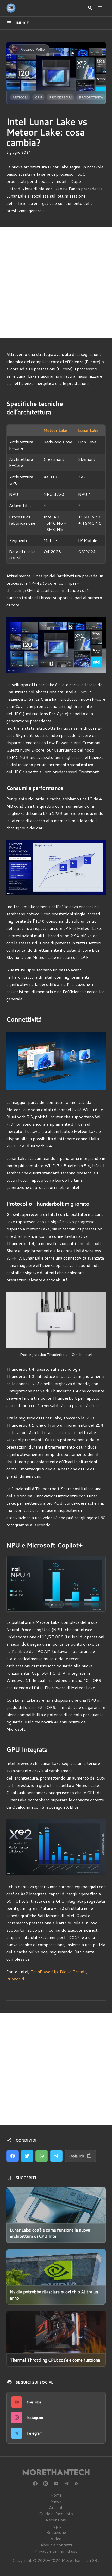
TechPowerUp (44, 1972)
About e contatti (56, 2545)
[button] (17, 1584)
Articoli (20, 97)
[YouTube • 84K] (56, 2484)
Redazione (56, 2532)
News (56, 2501)
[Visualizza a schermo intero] (97, 1603)
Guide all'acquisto (56, 2514)
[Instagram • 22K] (46, 2484)
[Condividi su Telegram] (56, 2156)
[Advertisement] (56, 282)
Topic (56, 2526)
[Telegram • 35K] (66, 2484)
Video (56, 2538)
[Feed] (77, 2484)
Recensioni (56, 2520)
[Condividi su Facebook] (13, 2156)
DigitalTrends (73, 1972)
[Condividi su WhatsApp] (42, 2156)
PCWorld (15, 1979)
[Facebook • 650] (35, 2484)
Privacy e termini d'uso (56, 2551)
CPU (38, 97)
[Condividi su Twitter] (27, 2156)
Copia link (76, 2156)
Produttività (91, 97)
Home (56, 2495)
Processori (60, 97)
